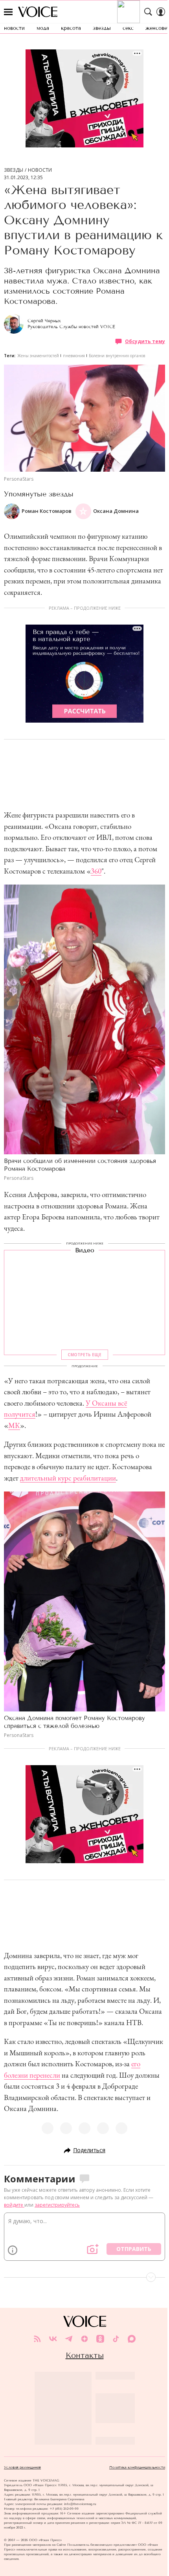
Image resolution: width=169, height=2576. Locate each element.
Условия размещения (22, 2467)
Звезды (14, 170)
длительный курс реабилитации (68, 1478)
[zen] (84, 2339)
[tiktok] (116, 2339)
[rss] (37, 2339)
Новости (40, 170)
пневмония (74, 356)
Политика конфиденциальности (137, 2467)
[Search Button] (148, 12)
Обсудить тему (145, 341)
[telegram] (69, 2339)
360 (96, 871)
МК (14, 1425)
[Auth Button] (161, 12)
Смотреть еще (84, 1355)
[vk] (53, 2339)
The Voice (38, 12)
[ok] (100, 2339)
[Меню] (8, 12)
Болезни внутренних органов (117, 356)
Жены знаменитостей (38, 356)
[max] (132, 2339)
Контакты (85, 2355)
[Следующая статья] (84, 2277)
